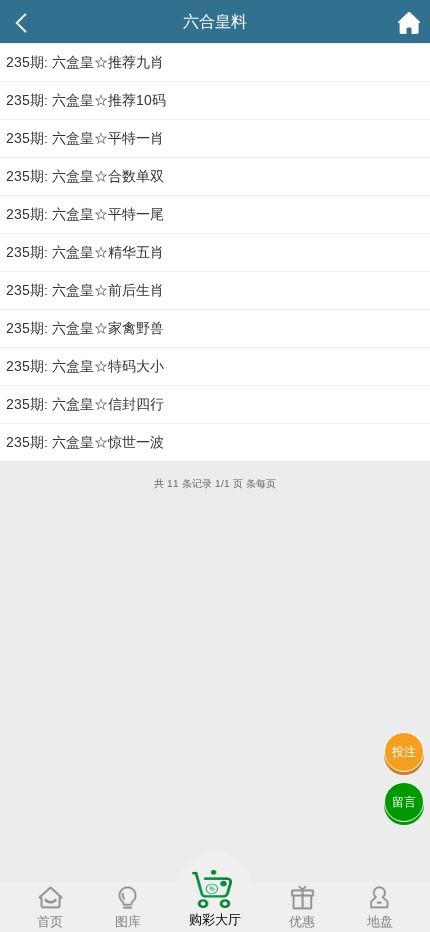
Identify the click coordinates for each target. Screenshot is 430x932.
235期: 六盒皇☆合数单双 (85, 176)
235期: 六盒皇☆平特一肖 (85, 138)
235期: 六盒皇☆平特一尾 (85, 214)
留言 (404, 802)
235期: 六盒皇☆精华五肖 (85, 252)
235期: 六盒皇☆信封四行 (85, 404)
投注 (404, 752)
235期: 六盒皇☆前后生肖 (85, 290)
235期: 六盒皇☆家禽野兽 (85, 328)
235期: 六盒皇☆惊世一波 (85, 442)
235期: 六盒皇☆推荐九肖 (85, 62)
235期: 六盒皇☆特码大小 (85, 366)
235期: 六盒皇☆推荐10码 (86, 100)
